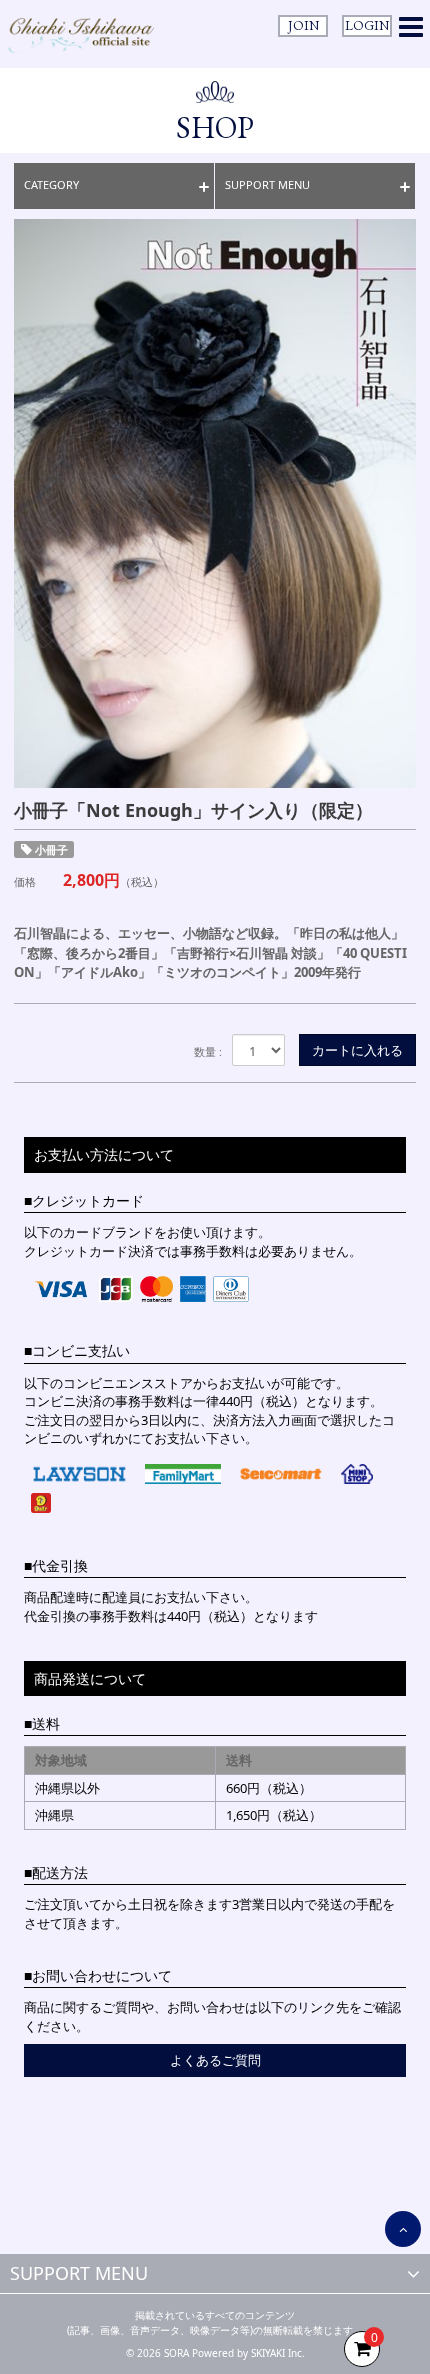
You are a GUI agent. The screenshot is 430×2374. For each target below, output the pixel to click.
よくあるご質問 (215, 2060)
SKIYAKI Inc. (278, 2353)
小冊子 (51, 849)
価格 (25, 881)
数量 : (208, 1051)
